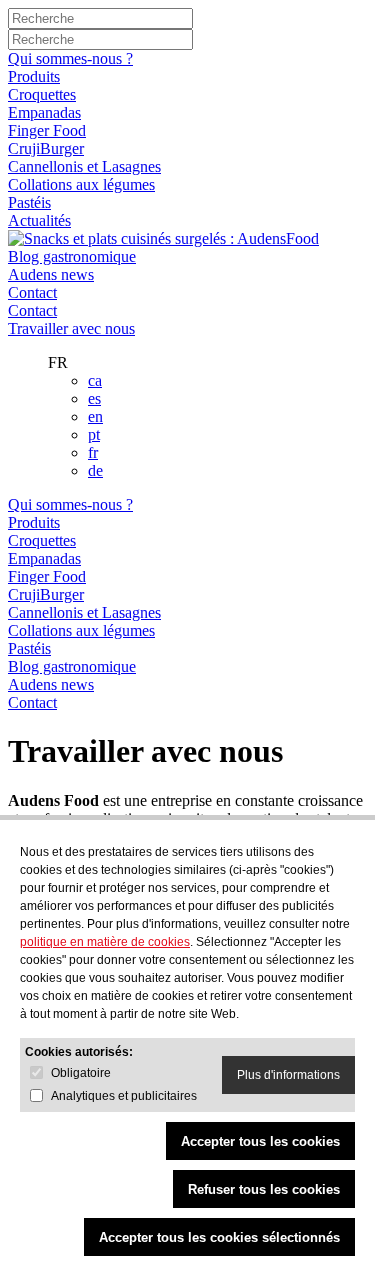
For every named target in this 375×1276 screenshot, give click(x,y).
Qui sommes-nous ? (70, 58)
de (95, 470)
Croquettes (42, 94)
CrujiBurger (46, 148)
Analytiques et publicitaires (124, 1096)
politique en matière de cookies (105, 942)
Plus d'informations (288, 1075)
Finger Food (47, 130)
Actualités (39, 220)
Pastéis (29, 202)
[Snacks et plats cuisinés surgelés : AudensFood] (163, 238)
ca (95, 380)
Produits (34, 76)
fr (93, 452)
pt (94, 434)
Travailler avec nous (71, 328)
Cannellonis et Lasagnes (84, 166)
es (94, 398)
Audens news (51, 274)
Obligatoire (81, 1073)
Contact (32, 292)
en (95, 416)
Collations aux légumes (81, 184)
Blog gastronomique (72, 256)
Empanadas (44, 112)
